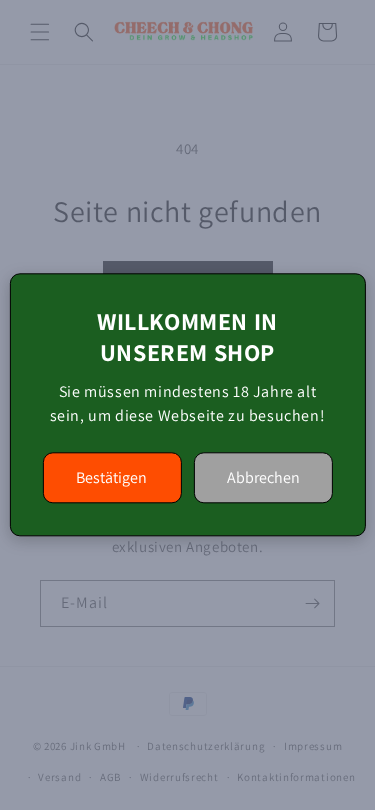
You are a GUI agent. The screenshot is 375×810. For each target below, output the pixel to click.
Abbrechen (263, 478)
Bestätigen (111, 478)
